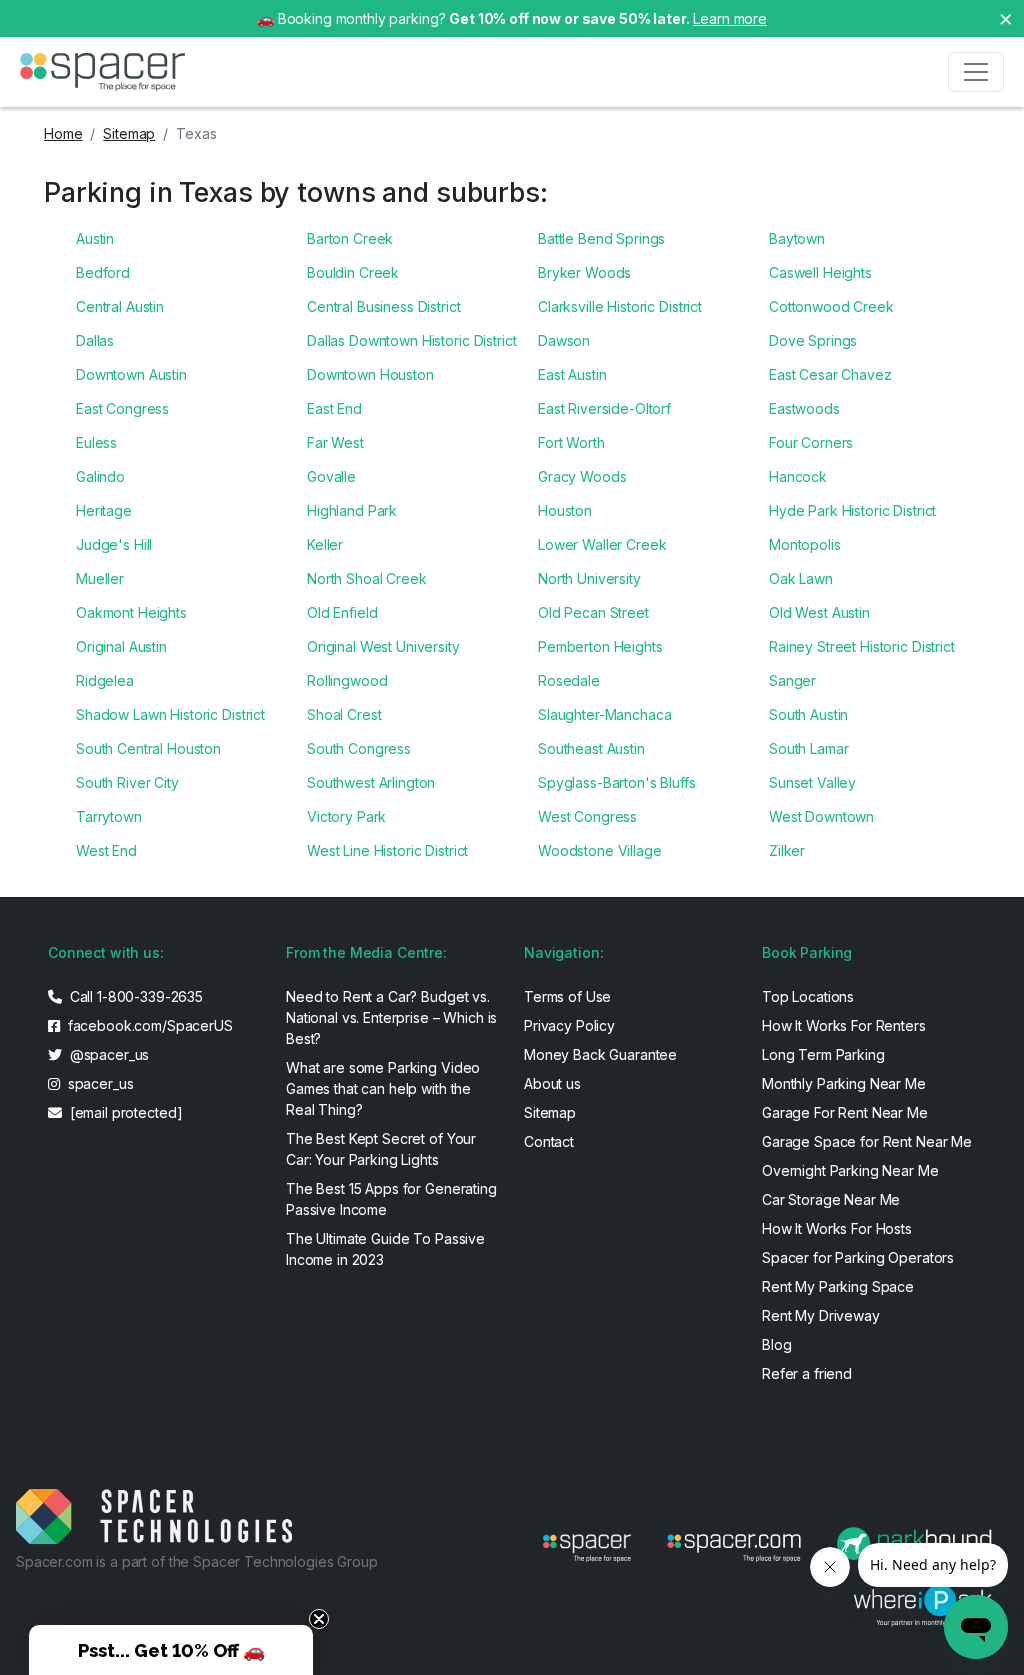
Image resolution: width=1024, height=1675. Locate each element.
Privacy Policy (569, 1025)
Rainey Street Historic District (862, 646)
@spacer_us (107, 1054)
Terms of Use (567, 996)
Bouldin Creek (353, 272)
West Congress (587, 816)
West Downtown (821, 816)
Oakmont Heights (131, 612)
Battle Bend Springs (601, 238)
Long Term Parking (823, 1054)
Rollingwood (347, 680)
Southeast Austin (591, 748)
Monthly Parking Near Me (844, 1083)
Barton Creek (350, 238)
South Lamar (808, 748)
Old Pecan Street (593, 612)
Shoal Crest (344, 714)
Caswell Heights (820, 272)
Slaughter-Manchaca (604, 714)
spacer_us (99, 1083)
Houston (565, 510)
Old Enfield (342, 612)
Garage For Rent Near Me (845, 1112)
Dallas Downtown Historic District (411, 340)
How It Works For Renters (844, 1025)
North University (589, 578)
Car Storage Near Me (831, 1199)
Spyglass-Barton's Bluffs (617, 782)
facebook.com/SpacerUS (148, 1025)
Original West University (383, 646)
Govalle (331, 476)
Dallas (95, 340)
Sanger (792, 680)
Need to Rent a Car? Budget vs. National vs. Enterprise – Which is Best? (391, 1017)
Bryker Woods (584, 272)
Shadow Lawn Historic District (170, 714)
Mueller (100, 578)
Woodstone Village (600, 850)
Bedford (103, 272)
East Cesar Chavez (830, 374)
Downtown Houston (370, 374)
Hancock (798, 476)
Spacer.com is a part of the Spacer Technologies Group (197, 1561)
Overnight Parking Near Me (850, 1170)
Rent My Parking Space (838, 1286)
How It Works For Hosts (837, 1228)
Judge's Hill (114, 544)
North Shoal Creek (367, 578)
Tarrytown (109, 816)
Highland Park (352, 510)
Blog (776, 1344)
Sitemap (129, 133)
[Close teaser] (319, 1619)
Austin (95, 238)
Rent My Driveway (821, 1315)
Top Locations (808, 996)
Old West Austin (819, 612)
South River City (127, 782)
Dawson (564, 340)
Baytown (797, 238)
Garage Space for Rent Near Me (867, 1141)
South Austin (808, 714)
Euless (96, 442)
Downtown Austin (131, 374)
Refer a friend (807, 1373)
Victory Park (346, 816)
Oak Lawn (801, 578)
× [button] (1006, 17)
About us (552, 1083)
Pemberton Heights (600, 646)
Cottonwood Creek (831, 306)
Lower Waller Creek (602, 544)
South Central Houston (148, 748)
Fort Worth (571, 442)
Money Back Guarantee (600, 1054)
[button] (171, 1650)
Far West (335, 442)
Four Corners (811, 442)
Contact (549, 1141)
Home (63, 133)
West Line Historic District (387, 850)
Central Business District (384, 306)
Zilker (787, 850)
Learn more (730, 18)
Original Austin (121, 646)
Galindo (100, 476)
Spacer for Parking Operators (858, 1257)
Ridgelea (105, 680)
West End (106, 850)
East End (334, 408)
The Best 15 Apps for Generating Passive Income (391, 1199)
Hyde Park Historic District (852, 510)
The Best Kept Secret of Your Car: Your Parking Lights (381, 1149)
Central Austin (120, 306)
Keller (325, 544)
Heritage (104, 510)
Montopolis (805, 544)
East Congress (122, 408)
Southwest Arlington (371, 782)
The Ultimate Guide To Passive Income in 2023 (385, 1249)
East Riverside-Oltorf (604, 408)
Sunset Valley (812, 782)
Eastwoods (804, 408)
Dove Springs (813, 340)
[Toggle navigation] (976, 72)
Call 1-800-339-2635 (134, 996)
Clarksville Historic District (620, 306)
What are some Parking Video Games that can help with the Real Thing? (383, 1088)
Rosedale (569, 680)
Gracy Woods (582, 476)
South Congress (359, 748)
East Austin (572, 374)
